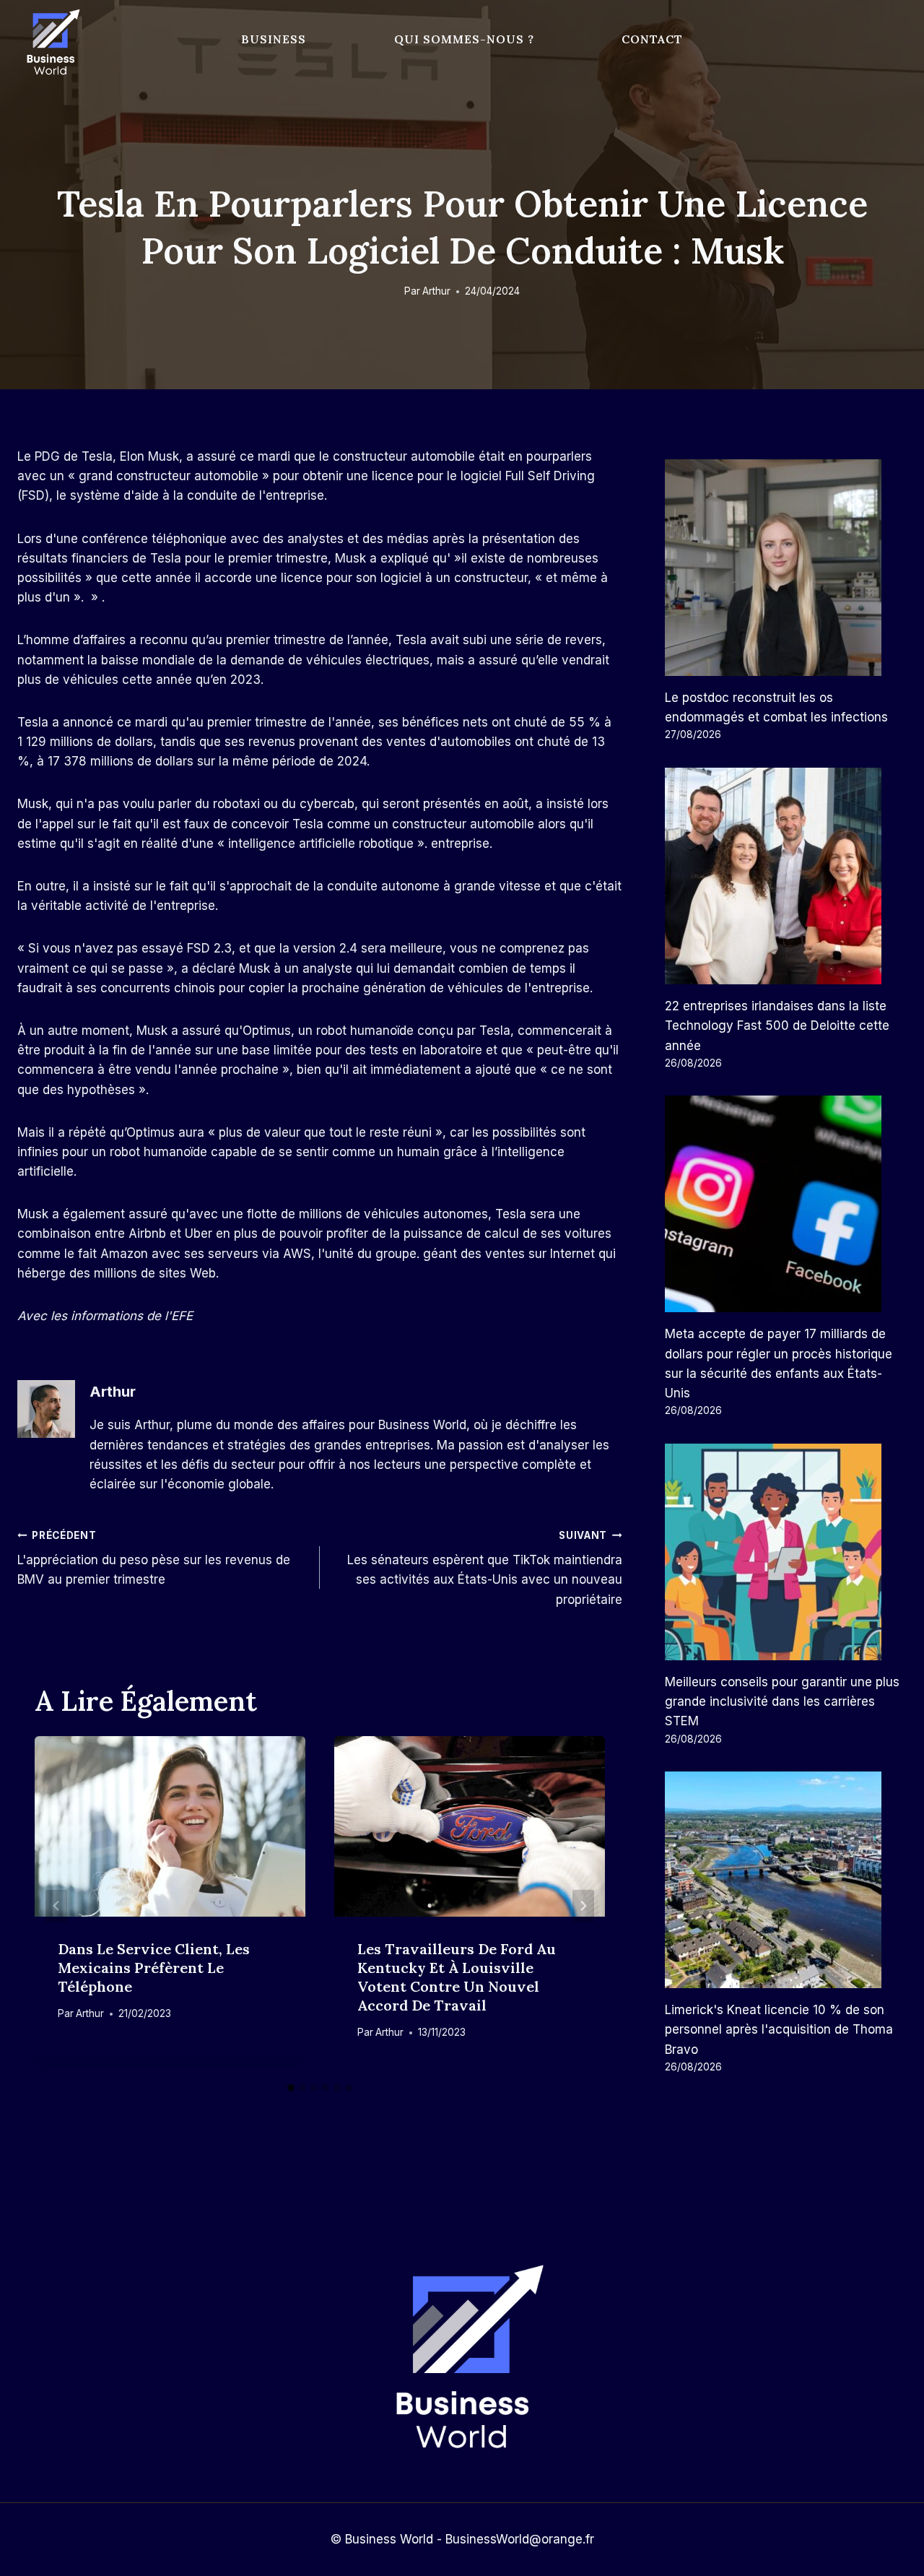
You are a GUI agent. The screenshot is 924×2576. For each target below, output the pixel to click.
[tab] (291, 2088)
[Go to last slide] (56, 1906)
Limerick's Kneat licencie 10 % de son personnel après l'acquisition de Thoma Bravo (779, 2029)
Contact (652, 39)
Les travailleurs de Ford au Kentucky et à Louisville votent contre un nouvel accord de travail (457, 1977)
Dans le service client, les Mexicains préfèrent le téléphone (154, 1968)
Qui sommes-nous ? (464, 39)
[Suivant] (583, 1906)
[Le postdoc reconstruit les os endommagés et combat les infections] (786, 568)
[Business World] (51, 43)
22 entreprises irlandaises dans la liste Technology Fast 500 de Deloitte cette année (777, 1025)
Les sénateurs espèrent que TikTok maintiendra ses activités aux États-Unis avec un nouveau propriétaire (485, 1568)
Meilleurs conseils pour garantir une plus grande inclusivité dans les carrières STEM (782, 1701)
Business (274, 39)
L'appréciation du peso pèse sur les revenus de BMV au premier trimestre (154, 1558)
